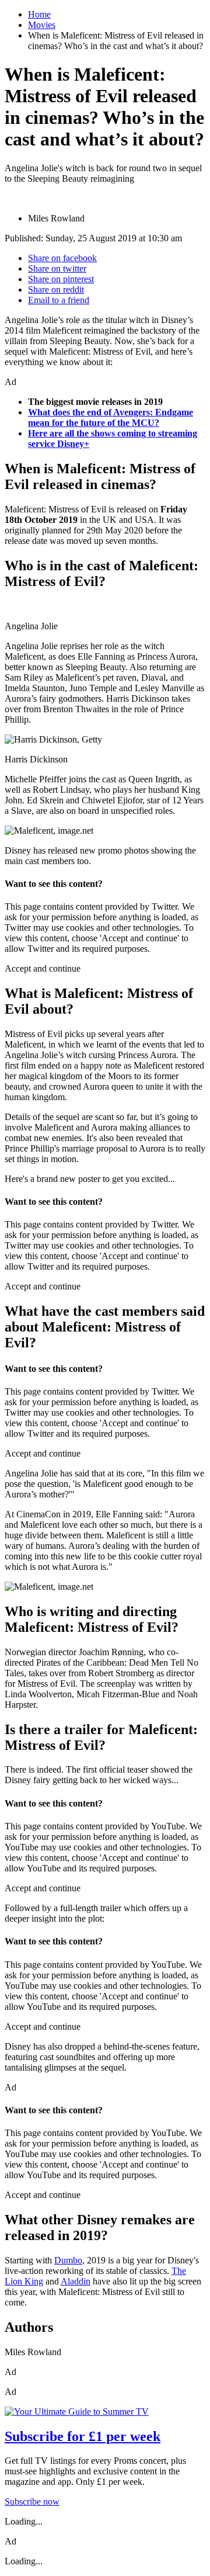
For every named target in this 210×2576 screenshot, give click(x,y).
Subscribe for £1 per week (83, 2436)
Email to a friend (59, 300)
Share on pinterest (61, 279)
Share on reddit (56, 290)
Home (39, 14)
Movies (42, 25)
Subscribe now (32, 2502)
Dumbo (68, 2260)
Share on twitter (57, 268)
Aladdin (76, 2281)
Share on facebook (62, 258)
